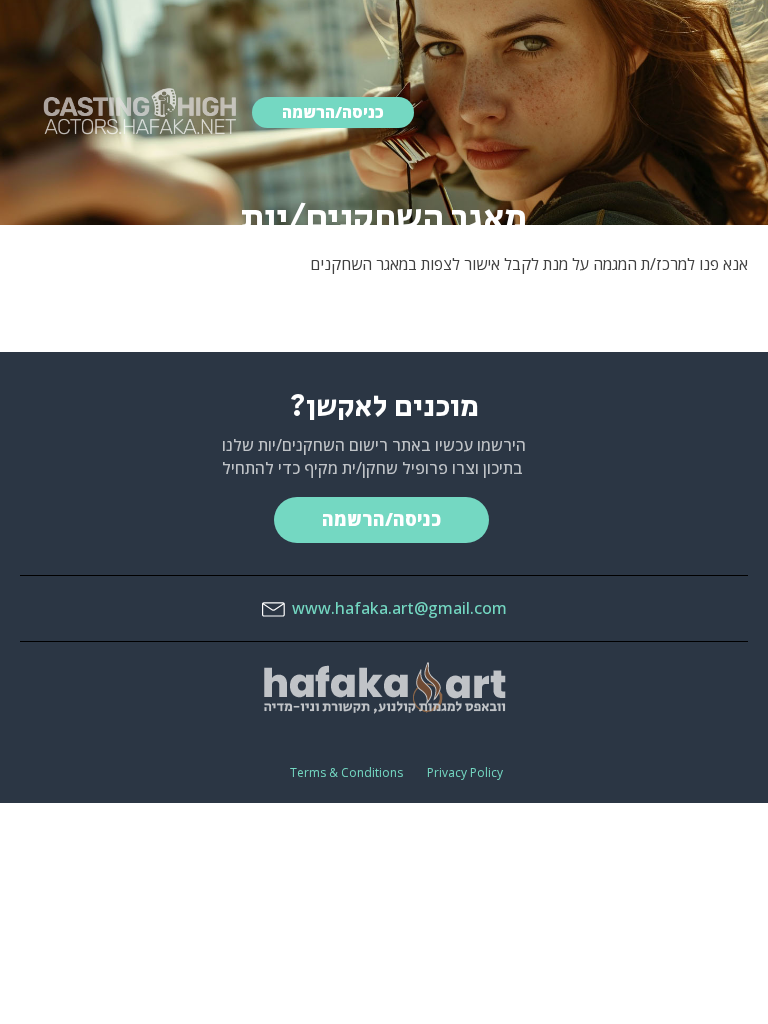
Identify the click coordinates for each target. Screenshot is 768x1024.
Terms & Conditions (346, 772)
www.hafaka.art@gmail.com (399, 608)
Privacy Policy (465, 772)
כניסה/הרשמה (333, 112)
